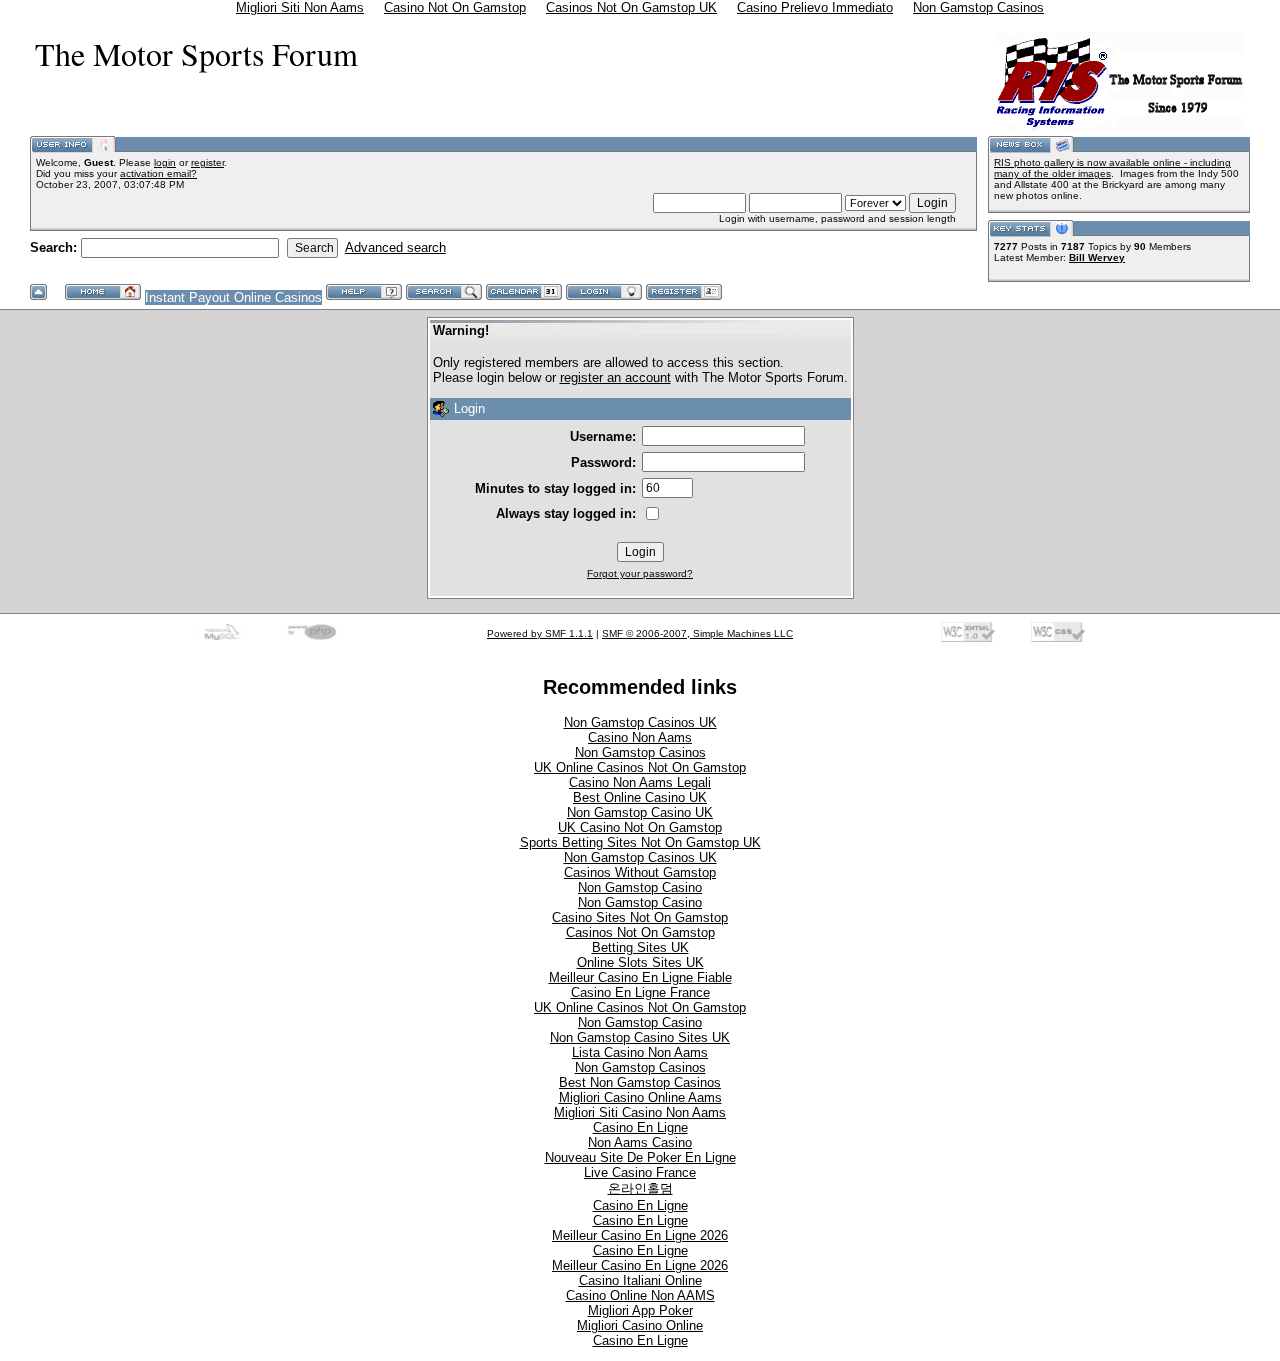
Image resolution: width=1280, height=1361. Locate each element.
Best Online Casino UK (640, 797)
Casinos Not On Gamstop (640, 932)
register (207, 162)
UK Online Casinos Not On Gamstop (640, 767)
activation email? (158, 173)
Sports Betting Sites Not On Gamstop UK (640, 842)
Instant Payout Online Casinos (233, 297)
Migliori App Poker (640, 1310)
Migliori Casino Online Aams (640, 1097)
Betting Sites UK (640, 947)
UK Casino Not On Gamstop (640, 827)
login (165, 162)
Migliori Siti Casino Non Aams (640, 1112)
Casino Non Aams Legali (640, 782)
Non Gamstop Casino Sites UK (640, 1037)
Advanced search (395, 247)
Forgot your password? (640, 573)
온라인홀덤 (640, 1188)
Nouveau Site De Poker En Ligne (640, 1157)
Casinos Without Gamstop (640, 872)
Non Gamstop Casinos (640, 752)
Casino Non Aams (640, 737)
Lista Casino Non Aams (640, 1052)
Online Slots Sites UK (640, 962)
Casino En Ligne (640, 1127)
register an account (615, 377)
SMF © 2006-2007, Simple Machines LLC (697, 633)
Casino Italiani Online (640, 1280)
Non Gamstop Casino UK (640, 812)
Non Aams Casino (640, 1142)
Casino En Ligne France (640, 992)
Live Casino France (640, 1172)
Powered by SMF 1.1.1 (540, 633)
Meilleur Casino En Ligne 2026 (640, 1235)
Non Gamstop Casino (640, 887)
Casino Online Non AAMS (640, 1295)
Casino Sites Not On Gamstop (640, 917)
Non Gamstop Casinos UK (640, 722)
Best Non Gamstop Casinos (640, 1082)
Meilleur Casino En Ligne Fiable (640, 977)
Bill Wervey (1097, 257)
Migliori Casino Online (640, 1325)
